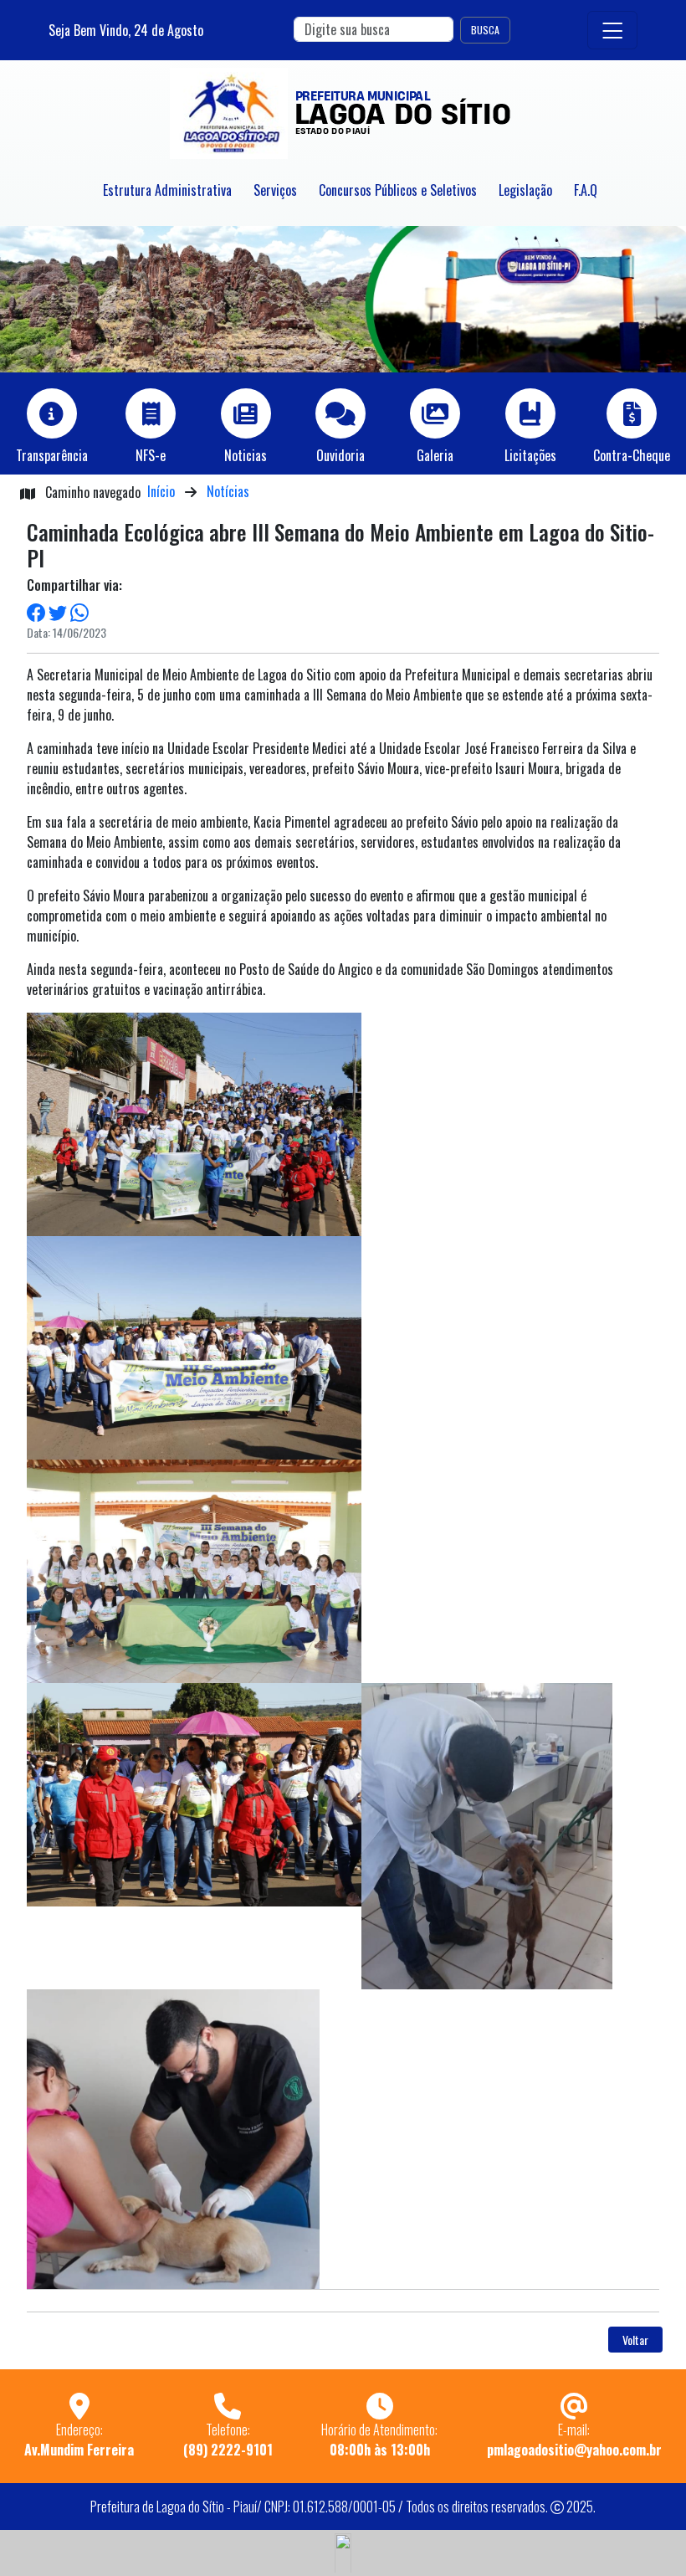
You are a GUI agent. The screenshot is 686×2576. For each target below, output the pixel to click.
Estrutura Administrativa (167, 190)
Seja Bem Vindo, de (126, 30)
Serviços (275, 190)
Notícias (228, 491)
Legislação (525, 190)
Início (161, 491)
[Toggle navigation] (612, 31)
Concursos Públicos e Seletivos (398, 190)
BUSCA (485, 30)
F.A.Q (586, 190)
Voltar (635, 2340)
